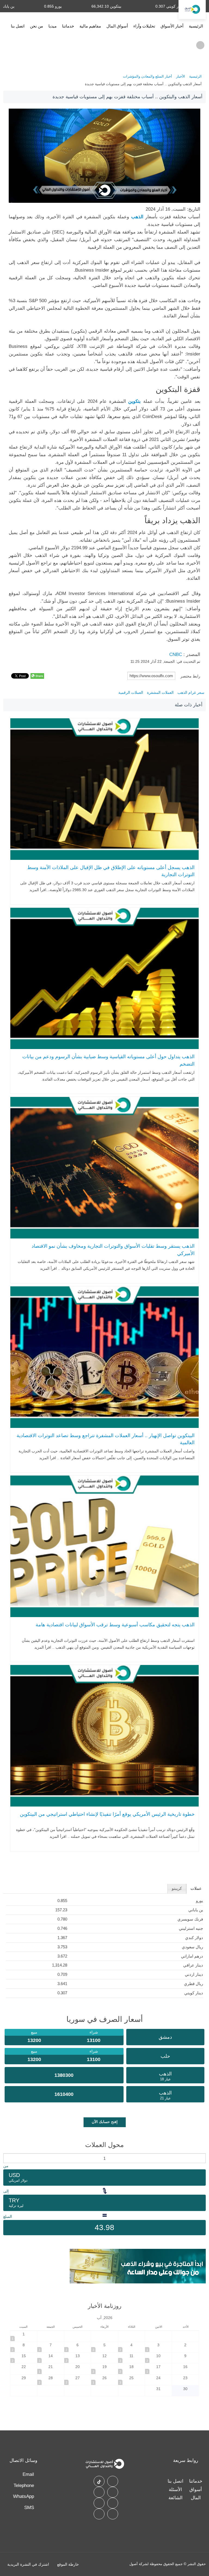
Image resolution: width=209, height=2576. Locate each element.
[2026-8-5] (104, 2347)
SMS (29, 2508)
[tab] (196, 1889)
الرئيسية (196, 26)
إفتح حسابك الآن (105, 2122)
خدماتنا (68, 26)
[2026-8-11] (131, 2358)
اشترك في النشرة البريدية (28, 2564)
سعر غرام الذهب (191, 692)
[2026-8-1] (24, 2336)
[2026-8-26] (104, 2380)
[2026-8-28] (51, 2380)
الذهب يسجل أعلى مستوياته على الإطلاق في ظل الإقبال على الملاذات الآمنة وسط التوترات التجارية (111, 871)
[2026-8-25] (131, 2380)
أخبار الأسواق (172, 26)
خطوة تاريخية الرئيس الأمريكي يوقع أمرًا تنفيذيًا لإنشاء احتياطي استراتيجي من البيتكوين (107, 1814)
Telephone (24, 2485)
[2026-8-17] (158, 2369)
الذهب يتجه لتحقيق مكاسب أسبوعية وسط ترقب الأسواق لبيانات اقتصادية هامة (115, 1625)
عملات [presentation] (196, 1888)
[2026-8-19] (104, 2369)
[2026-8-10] (158, 2358)
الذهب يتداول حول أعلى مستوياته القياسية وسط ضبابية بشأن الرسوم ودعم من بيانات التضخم (108, 1060)
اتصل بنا (18, 26)
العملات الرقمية (131, 692)
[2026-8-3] (158, 2347)
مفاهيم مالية (90, 26)
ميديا (53, 26)
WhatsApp (24, 2496)
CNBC (176, 654)
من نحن (36, 26)
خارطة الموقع (68, 2564)
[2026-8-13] (78, 2358)
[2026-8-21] (51, 2369)
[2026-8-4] (131, 2347)
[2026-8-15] (24, 2358)
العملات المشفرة (160, 692)
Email (28, 2474)
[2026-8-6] (78, 2347)
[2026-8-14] (51, 2358)
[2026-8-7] (51, 2347)
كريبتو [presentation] (177, 1888)
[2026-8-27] (78, 2380)
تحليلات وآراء (144, 26)
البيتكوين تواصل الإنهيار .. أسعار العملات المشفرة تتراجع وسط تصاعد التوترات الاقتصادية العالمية (106, 1439)
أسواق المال (117, 26)
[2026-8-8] (24, 2347)
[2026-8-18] (131, 2369)
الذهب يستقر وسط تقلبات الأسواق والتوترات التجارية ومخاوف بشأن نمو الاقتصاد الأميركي (113, 1250)
